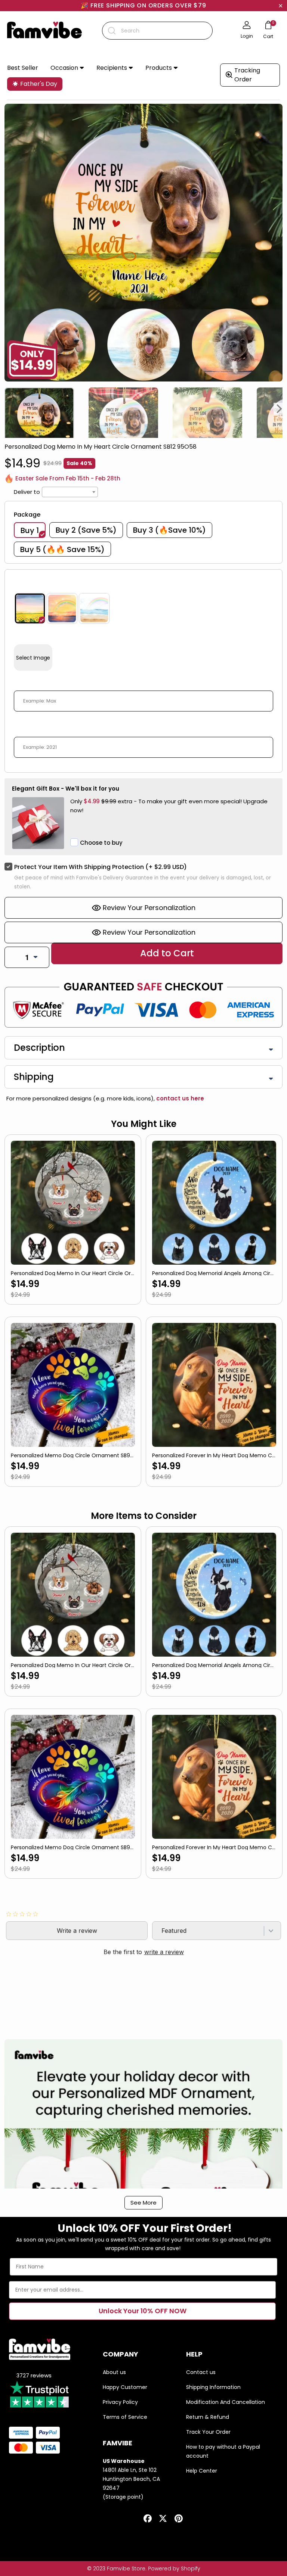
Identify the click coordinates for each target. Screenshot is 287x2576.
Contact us (201, 2372)
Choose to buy (101, 843)
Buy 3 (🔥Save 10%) (169, 530)
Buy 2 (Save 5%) (86, 530)
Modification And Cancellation (226, 2402)
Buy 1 (30, 530)
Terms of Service (125, 2417)
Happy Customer (125, 2387)
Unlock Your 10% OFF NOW (143, 2311)
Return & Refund (208, 2417)
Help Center (202, 2471)
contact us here (179, 1098)
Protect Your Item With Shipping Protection (101, 867)
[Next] (280, 409)
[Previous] (7, 409)
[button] (67, 68)
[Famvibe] (44, 31)
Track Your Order (208, 2432)
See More (143, 2203)
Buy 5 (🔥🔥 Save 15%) (62, 549)
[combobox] (157, 31)
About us (114, 2372)
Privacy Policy (120, 2402)
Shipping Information (213, 2387)
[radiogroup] (143, 608)
